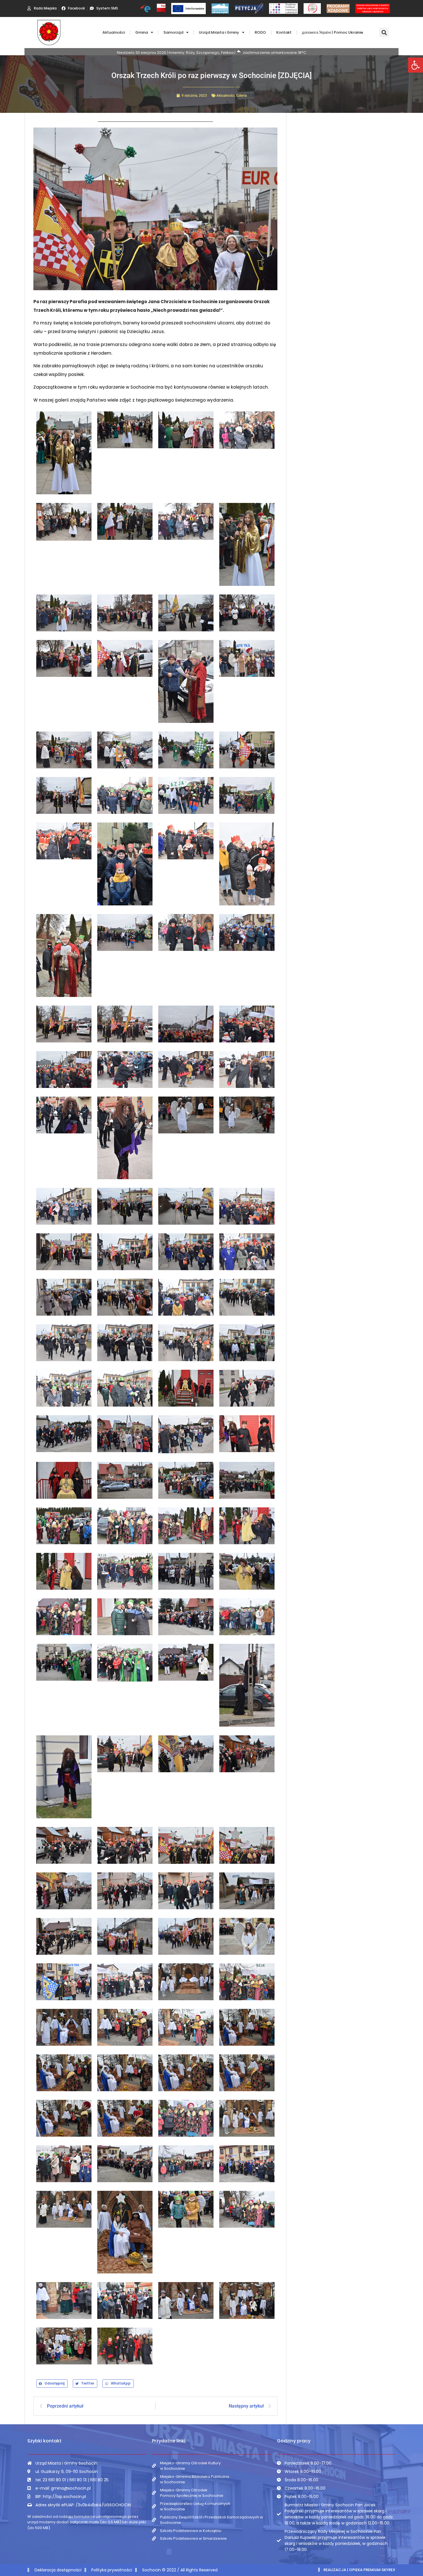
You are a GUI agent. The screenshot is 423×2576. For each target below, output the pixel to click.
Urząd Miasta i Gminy (219, 32)
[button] (416, 65)
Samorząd (173, 32)
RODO (260, 32)
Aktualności (114, 32)
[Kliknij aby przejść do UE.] (188, 8)
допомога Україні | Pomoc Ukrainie (333, 32)
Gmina (142, 32)
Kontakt (284, 32)
